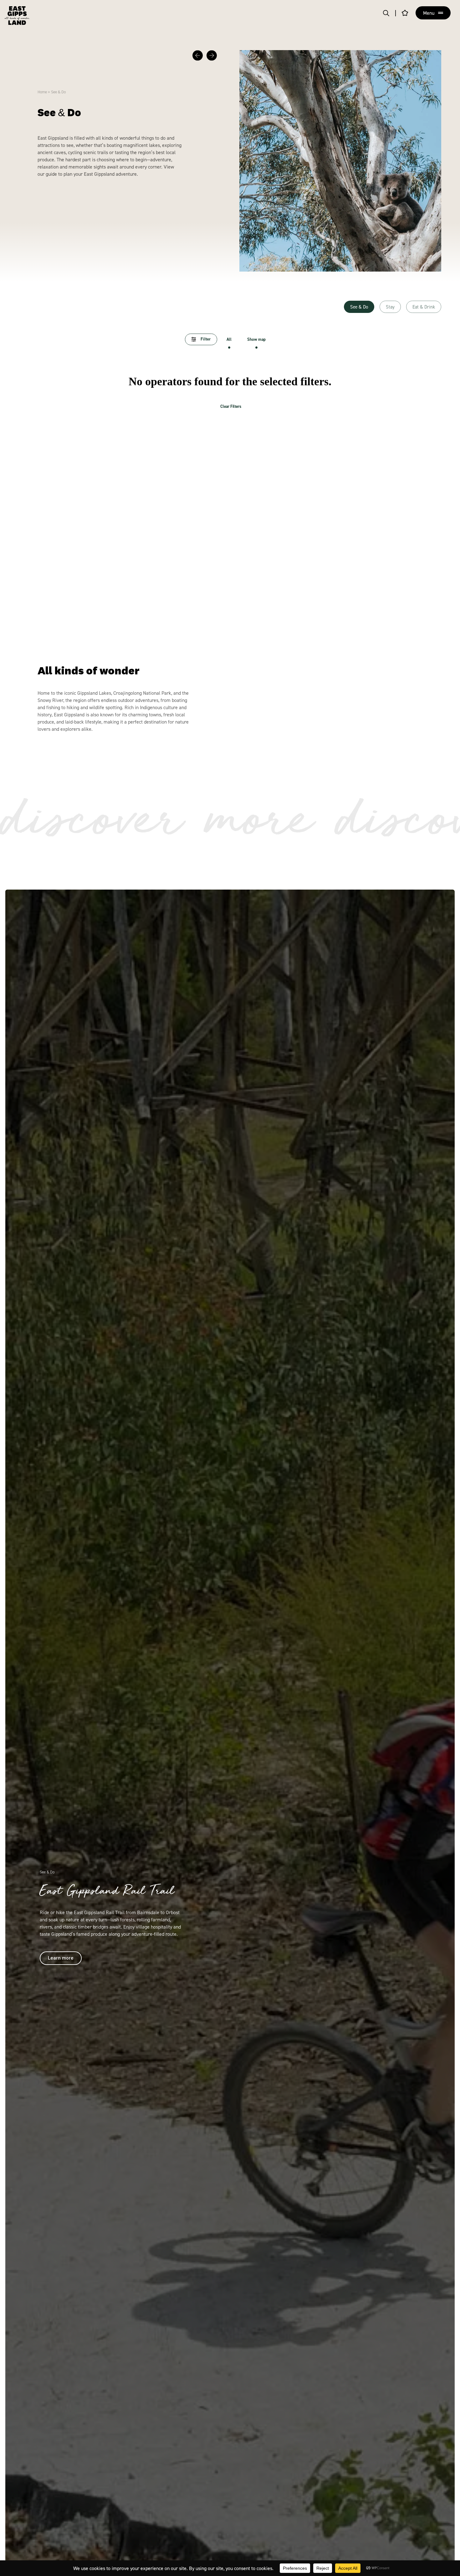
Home (42, 92)
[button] (198, 56)
